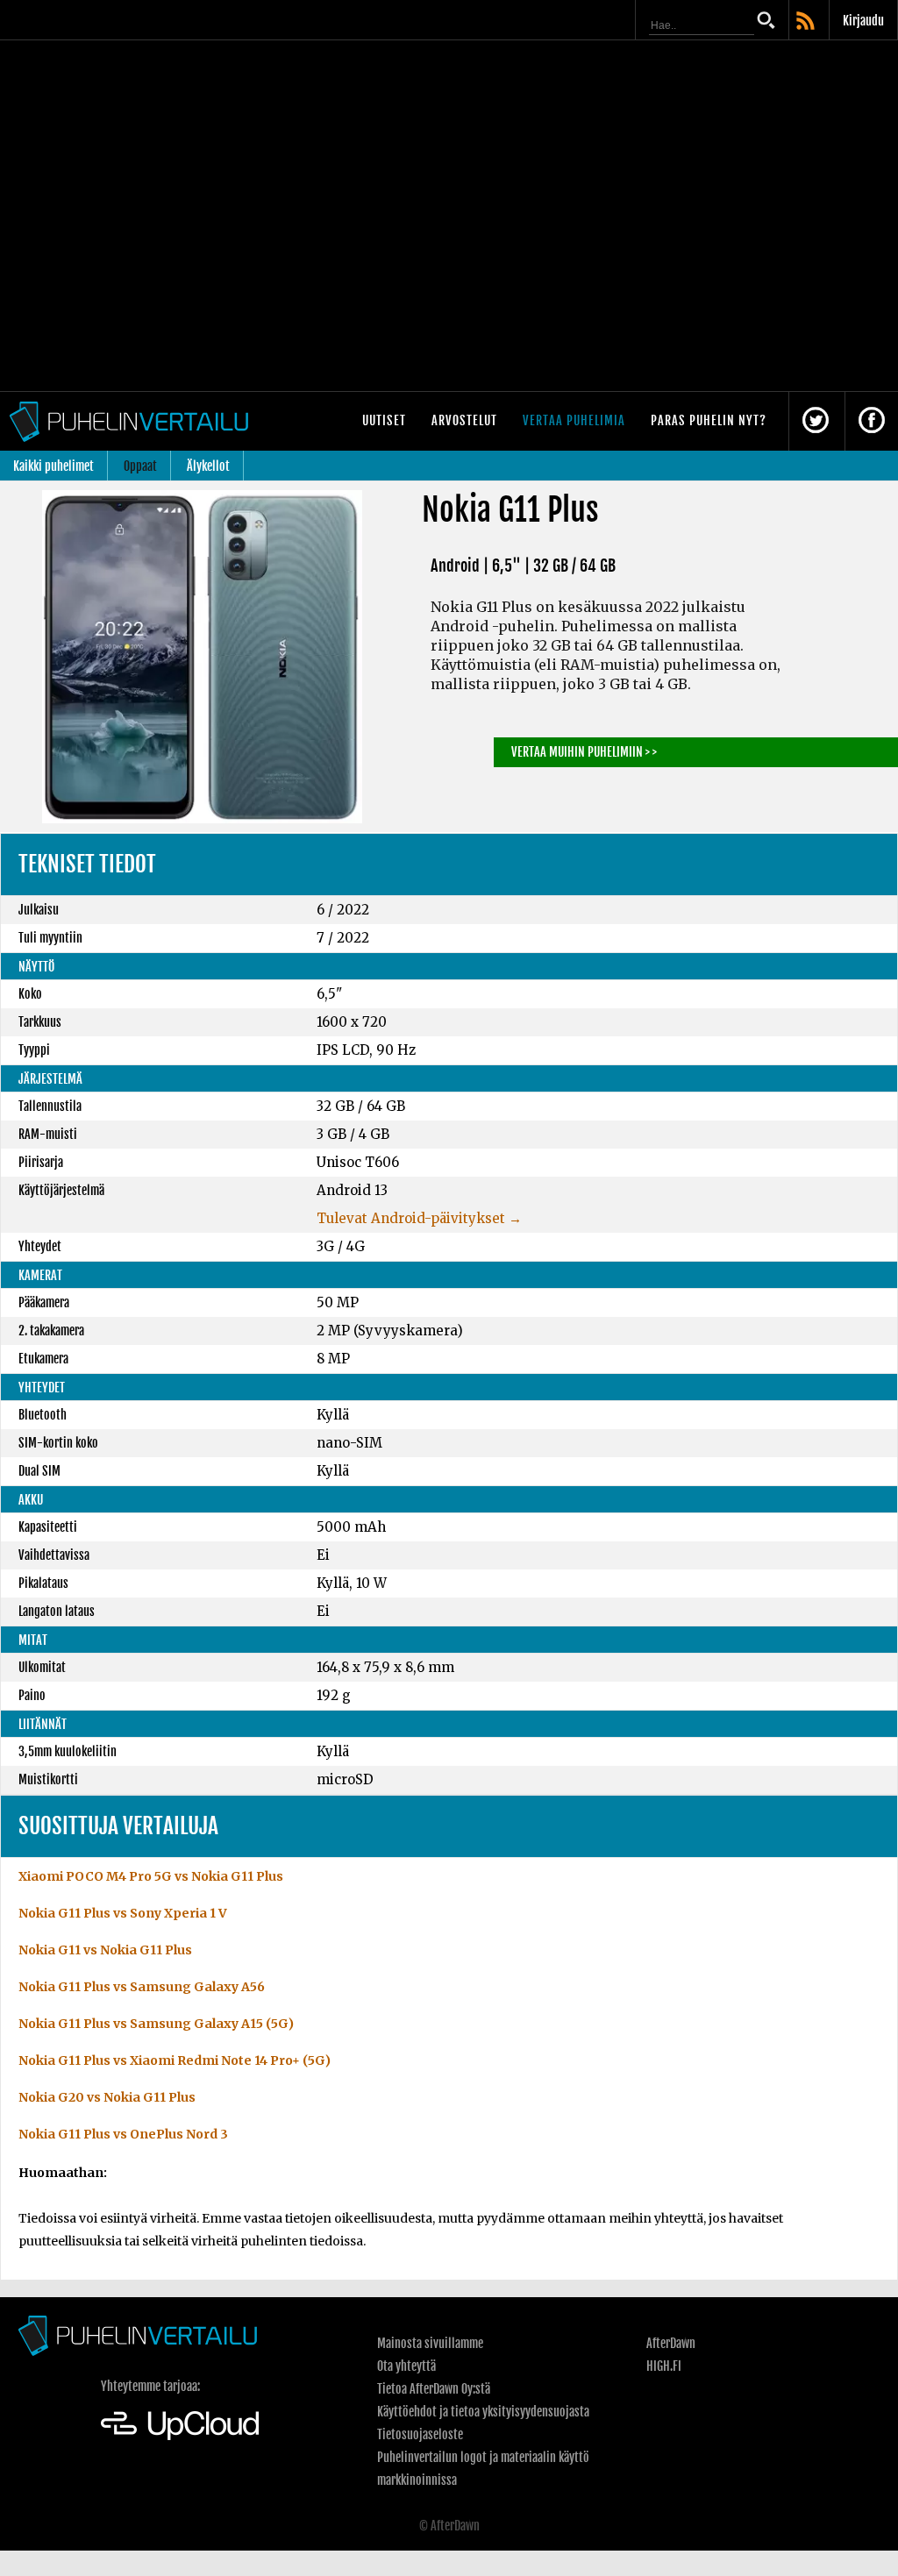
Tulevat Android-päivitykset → (419, 1218)
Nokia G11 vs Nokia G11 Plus (105, 1950)
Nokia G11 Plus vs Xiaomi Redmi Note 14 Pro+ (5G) (175, 2060)
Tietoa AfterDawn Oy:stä (434, 2389)
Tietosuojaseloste (420, 2434)
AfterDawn (671, 2343)
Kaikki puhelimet (53, 466)
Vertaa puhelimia (574, 420)
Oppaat (140, 466)
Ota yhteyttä (406, 2366)
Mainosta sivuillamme (430, 2343)
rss (807, 22)
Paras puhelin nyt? (709, 420)
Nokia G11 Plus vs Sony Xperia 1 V (123, 1913)
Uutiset (384, 420)
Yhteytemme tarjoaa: (150, 2386)
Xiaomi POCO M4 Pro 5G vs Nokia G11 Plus (151, 1876)
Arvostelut (464, 420)
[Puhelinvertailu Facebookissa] (872, 421)
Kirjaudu (863, 21)
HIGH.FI (664, 2366)
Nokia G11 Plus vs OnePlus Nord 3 (123, 2134)
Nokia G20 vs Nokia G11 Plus (107, 2097)
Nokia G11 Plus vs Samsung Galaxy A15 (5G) (156, 2024)
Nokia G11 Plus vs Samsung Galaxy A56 (142, 1987)
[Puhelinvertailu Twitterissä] (816, 421)
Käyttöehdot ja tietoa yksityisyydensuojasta (483, 2412)
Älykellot (208, 466)
